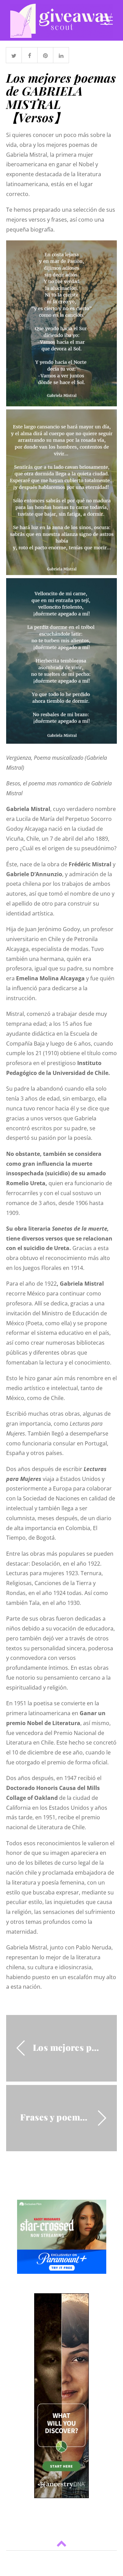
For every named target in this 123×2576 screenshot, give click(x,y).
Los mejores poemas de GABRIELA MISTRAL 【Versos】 (61, 97)
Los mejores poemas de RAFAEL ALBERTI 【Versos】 (68, 2047)
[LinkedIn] (61, 55)
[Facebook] (30, 55)
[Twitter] (14, 55)
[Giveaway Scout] (61, 34)
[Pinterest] (45, 55)
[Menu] (107, 20)
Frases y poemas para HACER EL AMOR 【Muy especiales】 (55, 2117)
